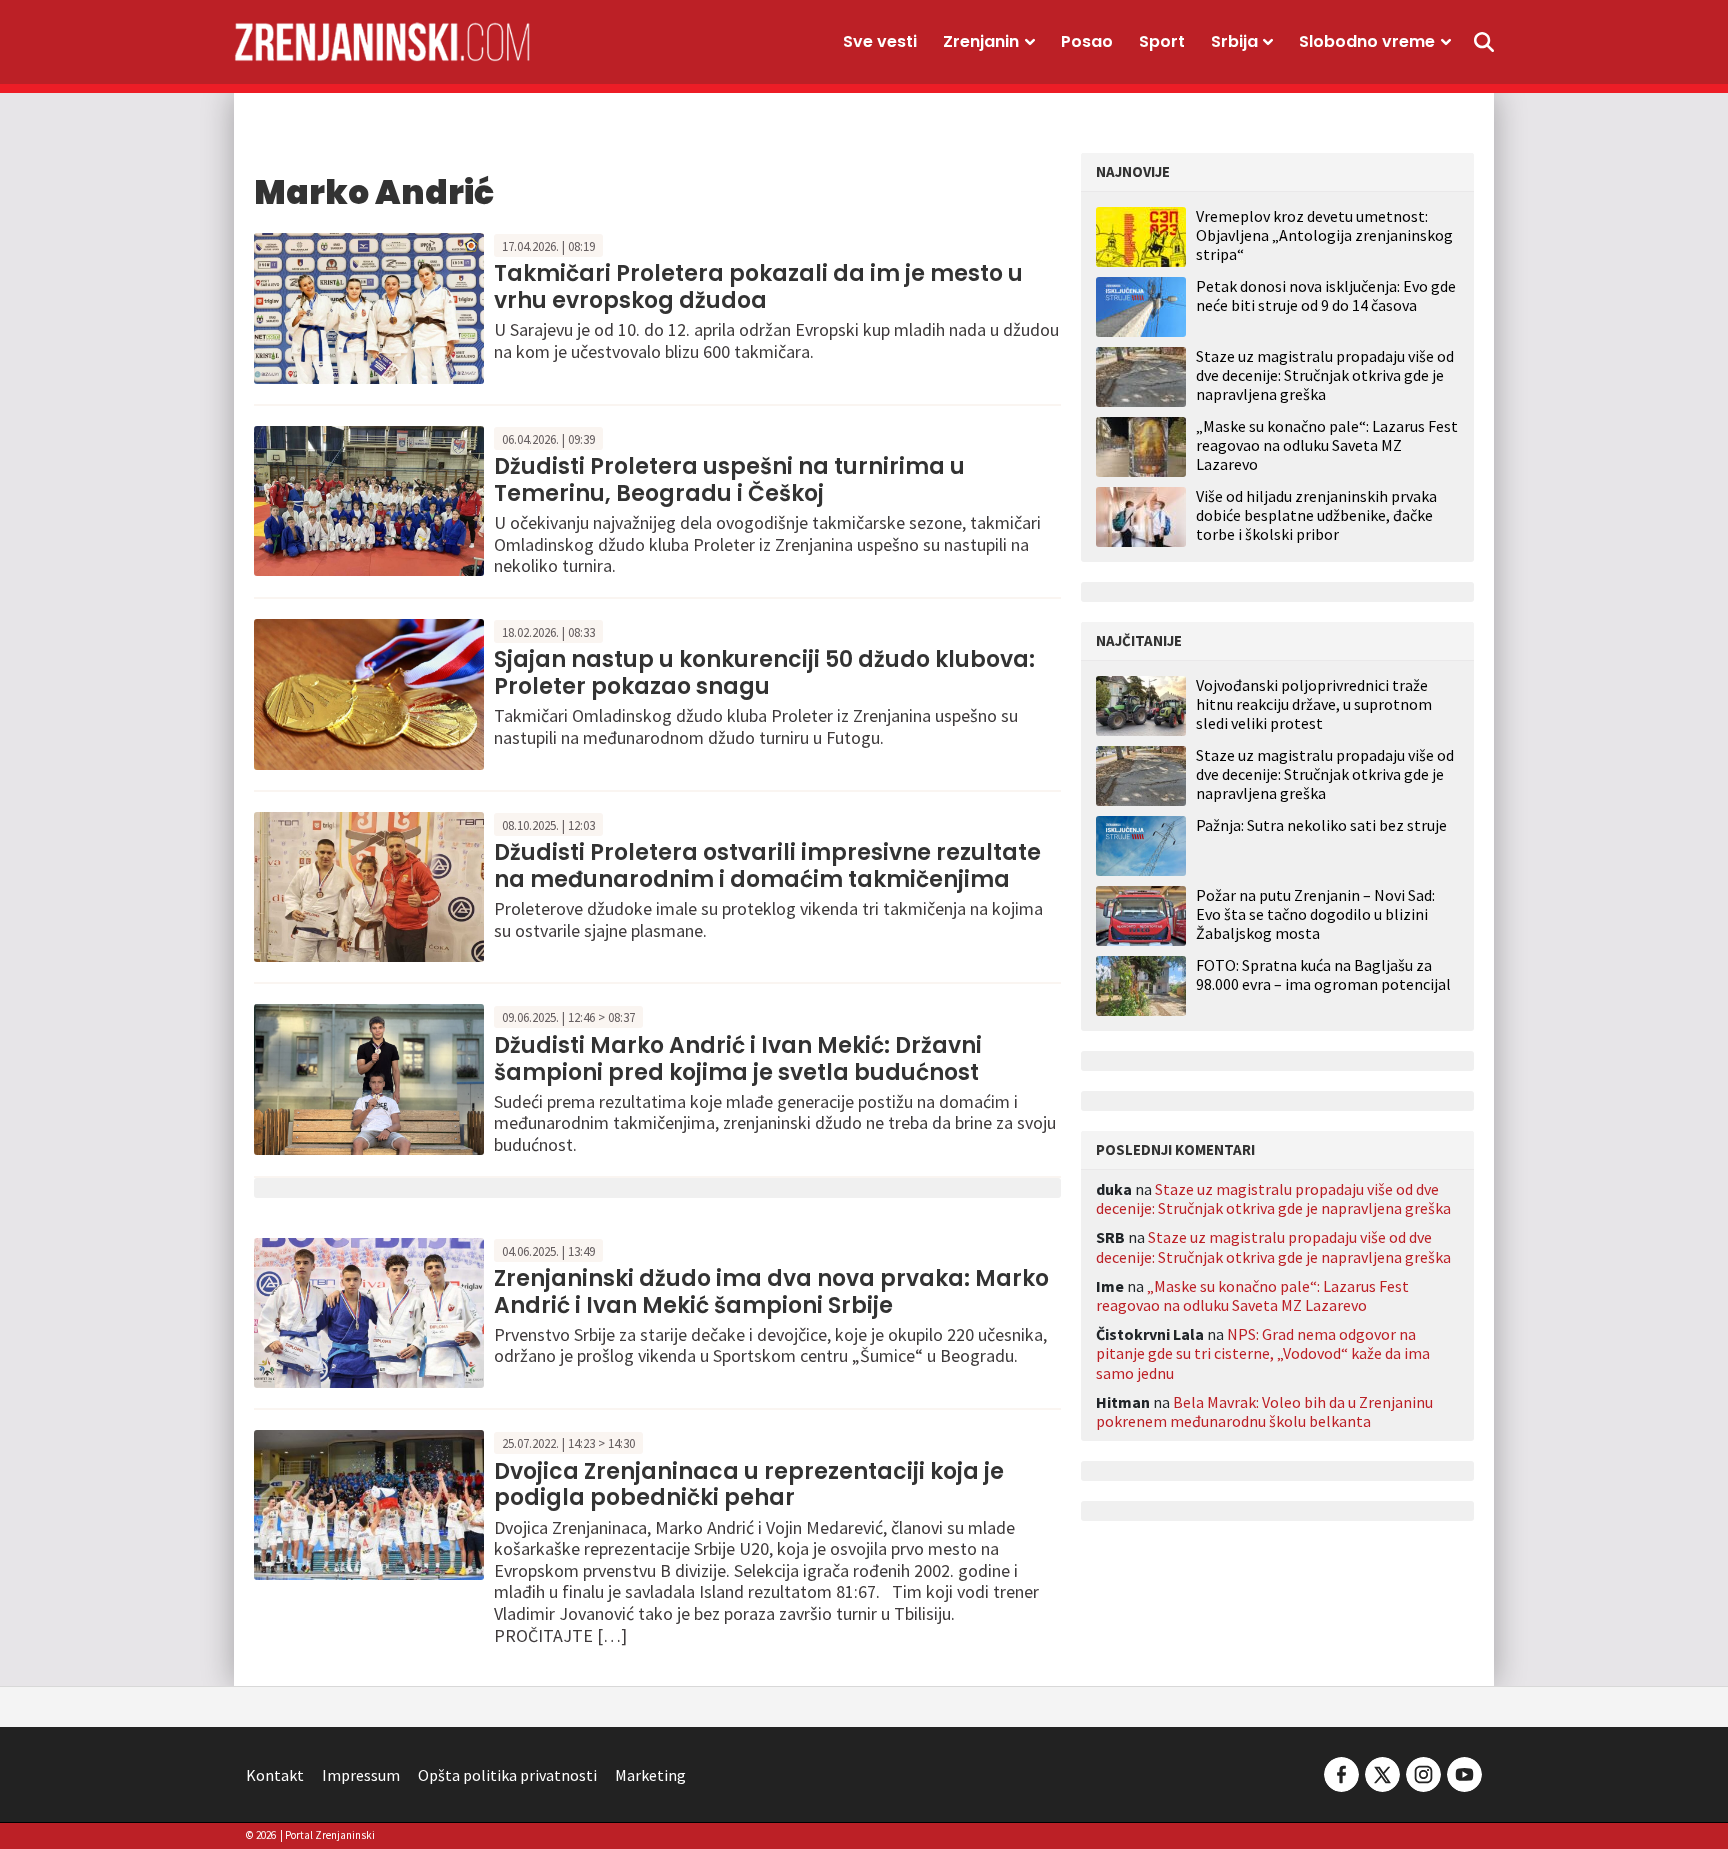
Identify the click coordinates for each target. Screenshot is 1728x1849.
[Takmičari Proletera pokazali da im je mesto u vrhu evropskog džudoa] (369, 306)
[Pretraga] (1484, 42)
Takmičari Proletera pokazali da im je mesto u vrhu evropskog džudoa (758, 286)
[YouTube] (1463, 1773)
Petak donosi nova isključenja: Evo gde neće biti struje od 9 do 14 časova (1326, 295)
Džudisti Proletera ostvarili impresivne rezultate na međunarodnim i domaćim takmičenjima (767, 865)
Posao (1087, 41)
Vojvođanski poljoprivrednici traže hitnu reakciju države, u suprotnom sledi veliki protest (1314, 704)
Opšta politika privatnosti (507, 1775)
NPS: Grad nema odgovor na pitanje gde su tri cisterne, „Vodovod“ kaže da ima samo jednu (1263, 1353)
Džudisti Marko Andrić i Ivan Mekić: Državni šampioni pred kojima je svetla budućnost (738, 1058)
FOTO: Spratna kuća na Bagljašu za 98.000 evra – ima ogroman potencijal (1323, 975)
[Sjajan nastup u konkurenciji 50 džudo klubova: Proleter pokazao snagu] (369, 692)
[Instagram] (1423, 1773)
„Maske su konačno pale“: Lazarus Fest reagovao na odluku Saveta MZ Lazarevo (1327, 445)
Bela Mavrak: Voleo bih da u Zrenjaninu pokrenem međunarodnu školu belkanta (1264, 1411)
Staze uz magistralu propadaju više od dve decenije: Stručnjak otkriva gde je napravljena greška (1325, 375)
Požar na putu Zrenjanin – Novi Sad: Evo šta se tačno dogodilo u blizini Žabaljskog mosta (1315, 914)
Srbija (1234, 41)
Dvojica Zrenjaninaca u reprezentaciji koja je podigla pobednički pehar (749, 1484)
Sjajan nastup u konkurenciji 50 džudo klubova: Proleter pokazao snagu (764, 672)
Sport (1162, 41)
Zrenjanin (981, 41)
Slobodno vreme (1367, 41)
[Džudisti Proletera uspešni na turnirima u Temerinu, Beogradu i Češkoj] (369, 499)
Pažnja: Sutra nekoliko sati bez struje (1321, 825)
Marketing (650, 1775)
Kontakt (275, 1775)
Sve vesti (880, 41)
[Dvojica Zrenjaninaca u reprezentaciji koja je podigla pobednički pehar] (369, 1503)
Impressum (361, 1775)
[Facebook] (1341, 1773)
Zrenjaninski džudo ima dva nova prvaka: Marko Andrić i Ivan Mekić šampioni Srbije (771, 1291)
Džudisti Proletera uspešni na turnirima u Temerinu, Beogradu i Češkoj (729, 479)
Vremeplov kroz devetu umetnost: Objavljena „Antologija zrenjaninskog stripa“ (1324, 235)
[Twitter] (1382, 1773)
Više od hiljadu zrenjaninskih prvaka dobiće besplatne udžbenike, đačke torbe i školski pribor (1316, 515)
